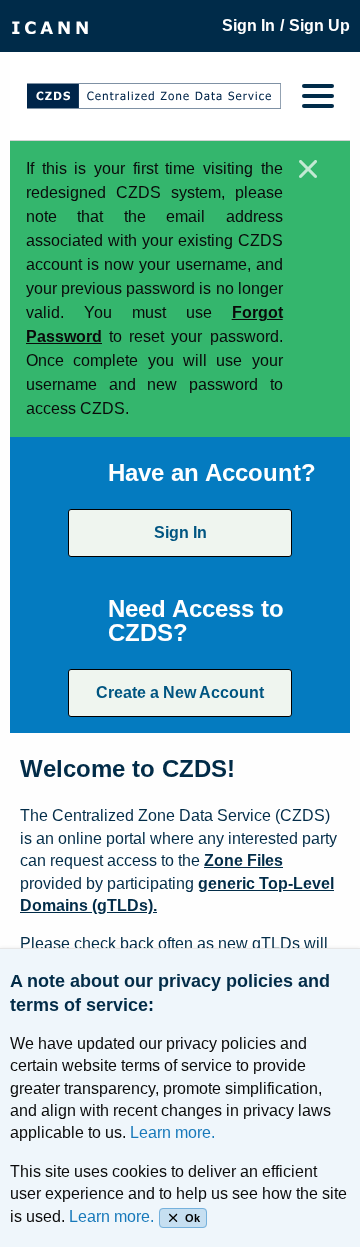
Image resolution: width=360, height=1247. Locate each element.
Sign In (180, 532)
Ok (192, 1218)
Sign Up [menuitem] (319, 25)
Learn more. (172, 1132)
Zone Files (243, 860)
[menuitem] (50, 26)
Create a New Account (180, 692)
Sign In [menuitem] (248, 25)
